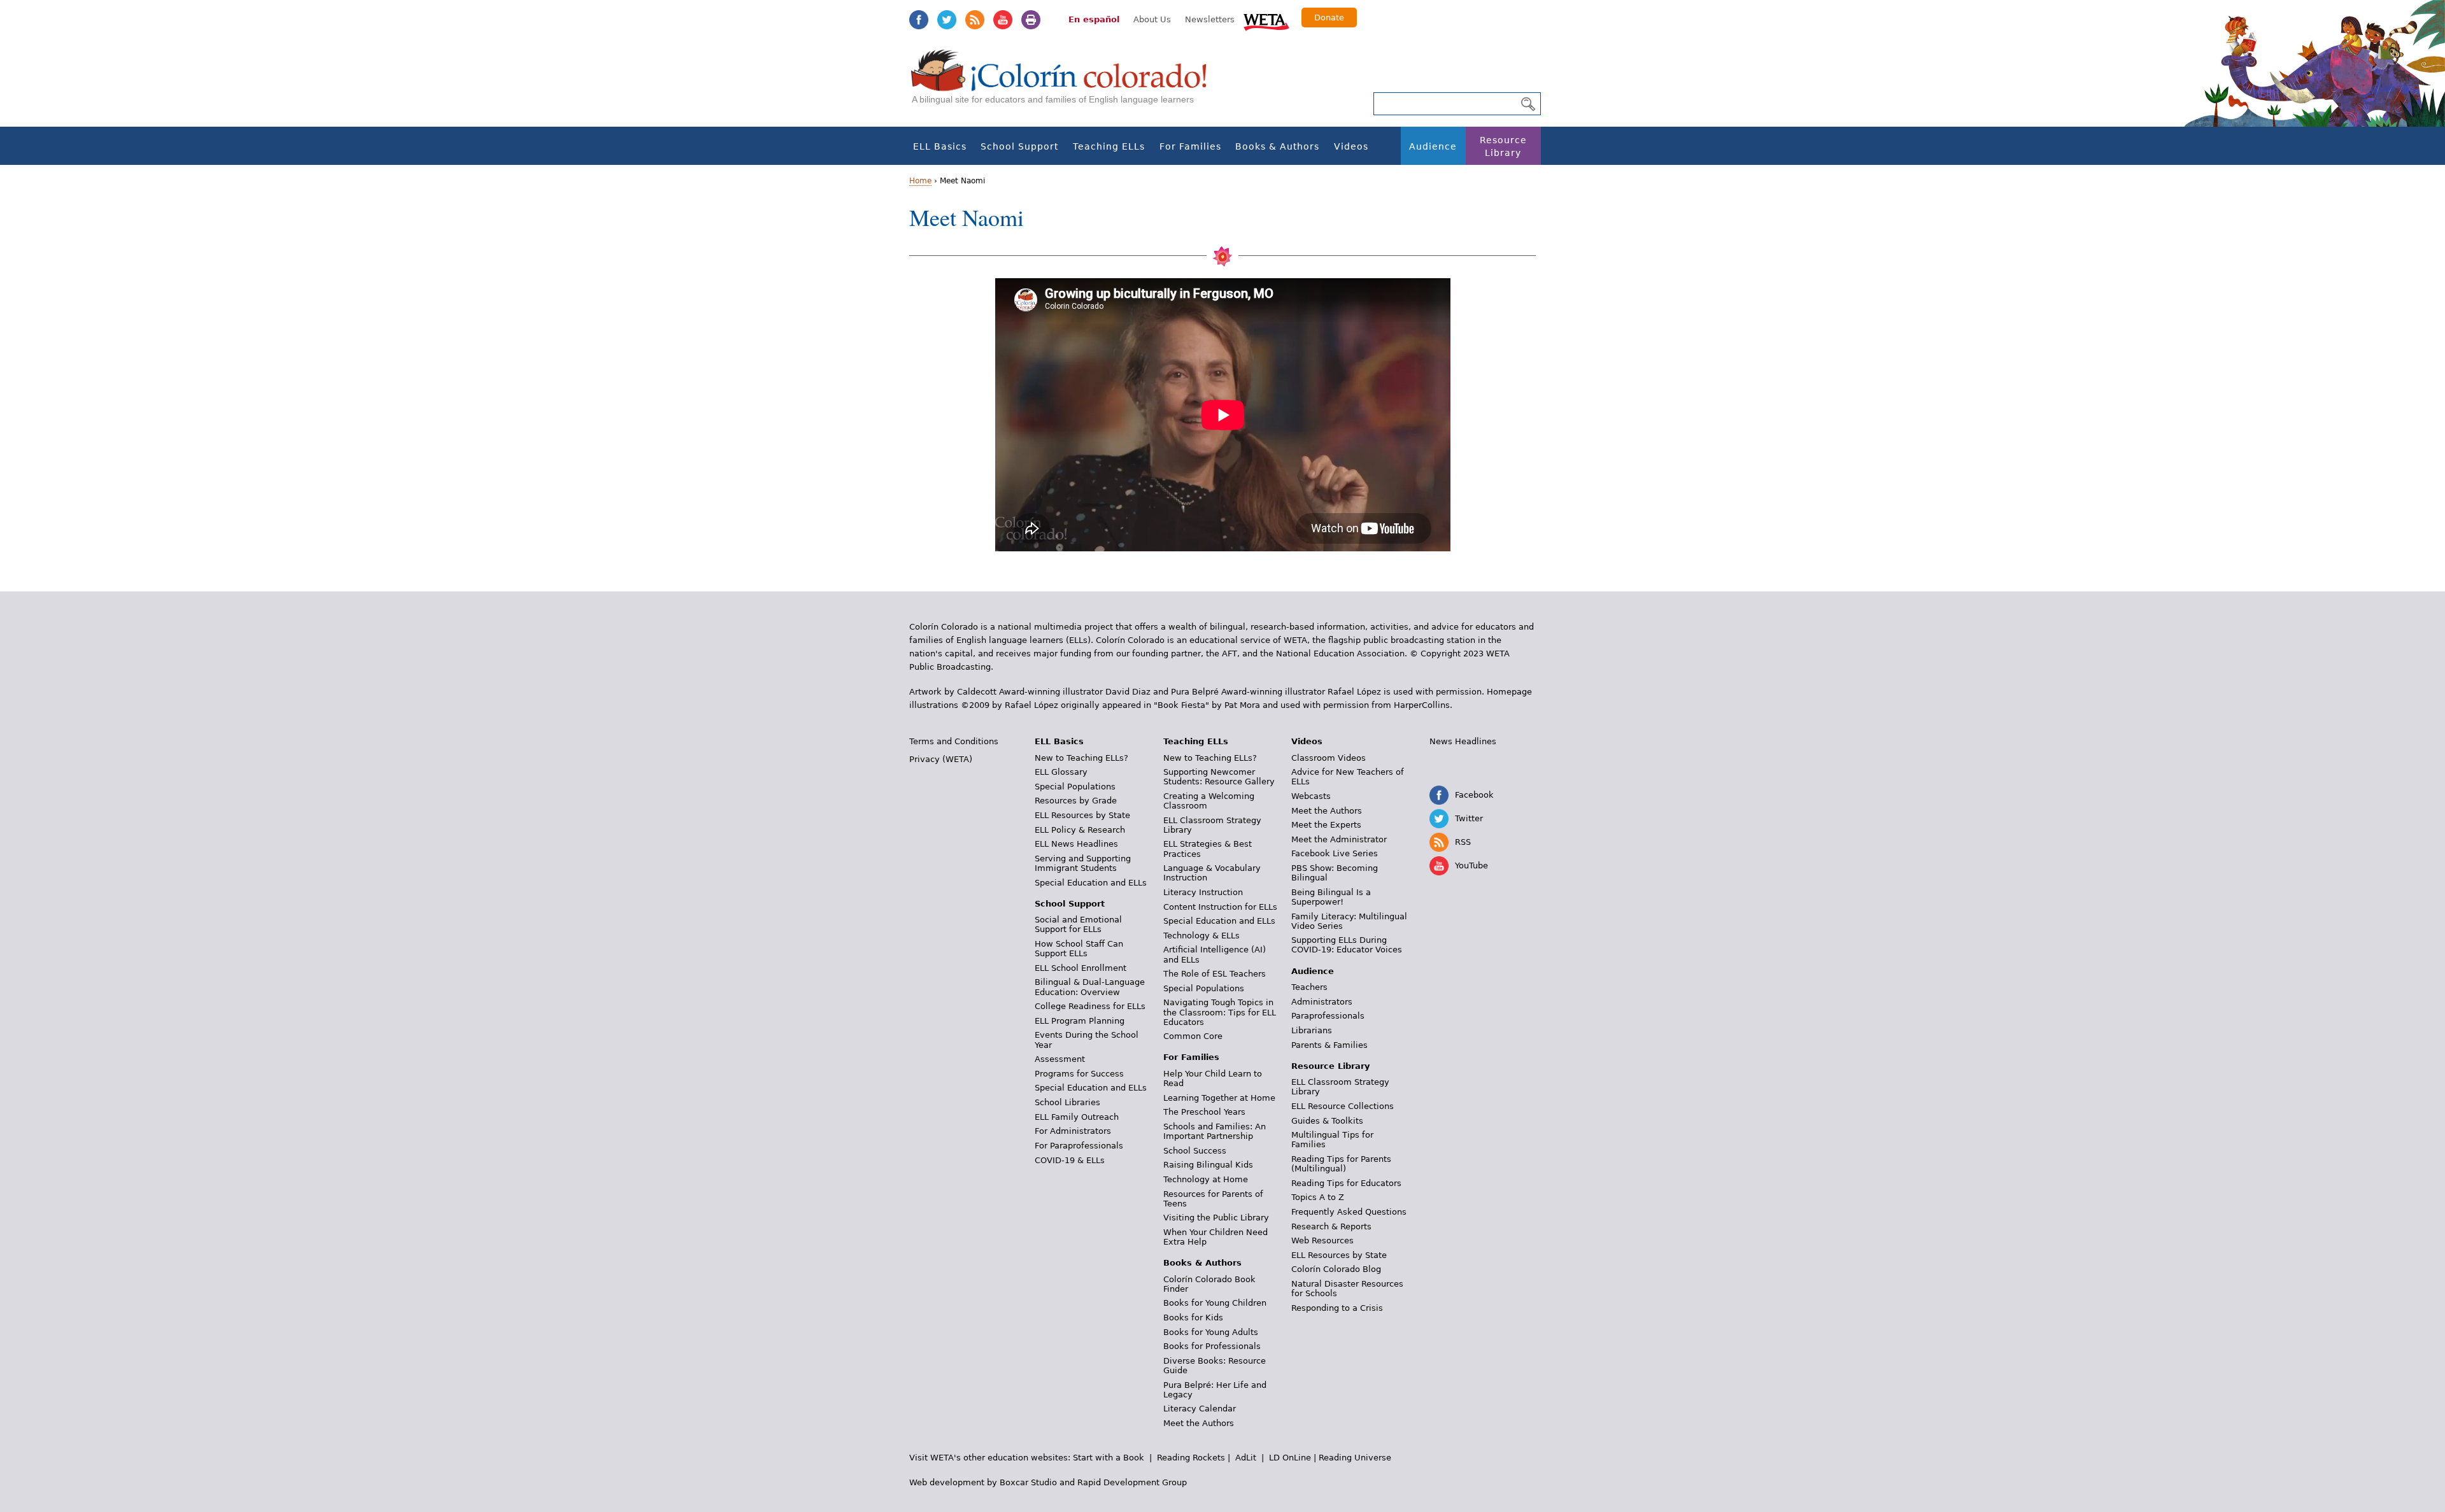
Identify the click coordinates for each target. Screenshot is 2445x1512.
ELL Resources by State (1082, 815)
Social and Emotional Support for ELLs (1078, 924)
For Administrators (1073, 1131)
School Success (1195, 1151)
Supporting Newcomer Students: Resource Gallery (1219, 777)
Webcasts (1311, 796)
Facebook (919, 20)
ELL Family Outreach (1077, 1117)
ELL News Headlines (1076, 844)
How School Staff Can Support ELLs (1079, 949)
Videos (1351, 146)
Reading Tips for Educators (1346, 1183)
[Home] (1066, 83)
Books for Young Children (1215, 1303)
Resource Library (1503, 146)
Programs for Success (1079, 1074)
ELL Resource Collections (1343, 1106)
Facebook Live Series (1335, 853)
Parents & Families (1329, 1045)
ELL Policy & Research (1080, 830)
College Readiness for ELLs (1090, 1006)
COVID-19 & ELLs (1070, 1160)
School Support (1019, 146)
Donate (1329, 18)
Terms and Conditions (954, 741)
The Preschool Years (1204, 1112)
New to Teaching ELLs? (1081, 758)
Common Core (1193, 1036)
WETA (1266, 20)
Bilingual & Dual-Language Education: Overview (1090, 987)
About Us (1152, 19)
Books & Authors (1277, 146)
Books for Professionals (1212, 1346)
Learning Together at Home (1219, 1098)
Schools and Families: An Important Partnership (1215, 1131)
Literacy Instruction (1203, 892)
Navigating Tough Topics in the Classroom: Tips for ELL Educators (1220, 1012)
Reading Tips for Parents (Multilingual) (1341, 1164)
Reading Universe (1355, 1458)
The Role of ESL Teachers (1215, 974)
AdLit (1246, 1458)
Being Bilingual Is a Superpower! (1331, 897)
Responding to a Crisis (1337, 1308)
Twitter (947, 20)
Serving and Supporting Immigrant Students (1083, 863)
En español (1094, 19)
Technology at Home (1206, 1179)
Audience (1433, 146)
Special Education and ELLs (1091, 883)
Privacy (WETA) (941, 759)
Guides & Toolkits (1327, 1121)
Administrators (1322, 1002)
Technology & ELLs (1201, 936)
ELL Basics (940, 146)
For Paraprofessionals (1079, 1146)
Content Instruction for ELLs (1220, 907)
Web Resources (1322, 1240)
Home (920, 181)
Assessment (1060, 1059)
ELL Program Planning (1080, 1021)
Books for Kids (1193, 1318)
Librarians (1312, 1030)
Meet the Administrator (1339, 839)
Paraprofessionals (1328, 1016)
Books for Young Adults (1211, 1332)
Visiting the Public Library (1216, 1218)
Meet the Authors (1199, 1423)
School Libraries (1067, 1102)
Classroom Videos (1329, 758)
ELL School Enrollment (1081, 968)
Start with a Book (1109, 1458)
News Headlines (1463, 741)
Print (1031, 20)
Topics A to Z (1318, 1197)
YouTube (1003, 20)
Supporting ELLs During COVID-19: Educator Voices (1347, 945)
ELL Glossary (1061, 772)
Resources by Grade (1076, 801)
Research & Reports (1331, 1226)
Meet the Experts (1326, 825)
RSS (975, 20)
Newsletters (1210, 19)
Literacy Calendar (1200, 1409)
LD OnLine (1290, 1458)
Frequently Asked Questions (1349, 1212)
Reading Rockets (1191, 1458)
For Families (1190, 146)
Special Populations (1075, 787)
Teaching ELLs (1109, 146)
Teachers (1309, 987)
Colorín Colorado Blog (1336, 1269)
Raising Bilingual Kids (1208, 1165)
